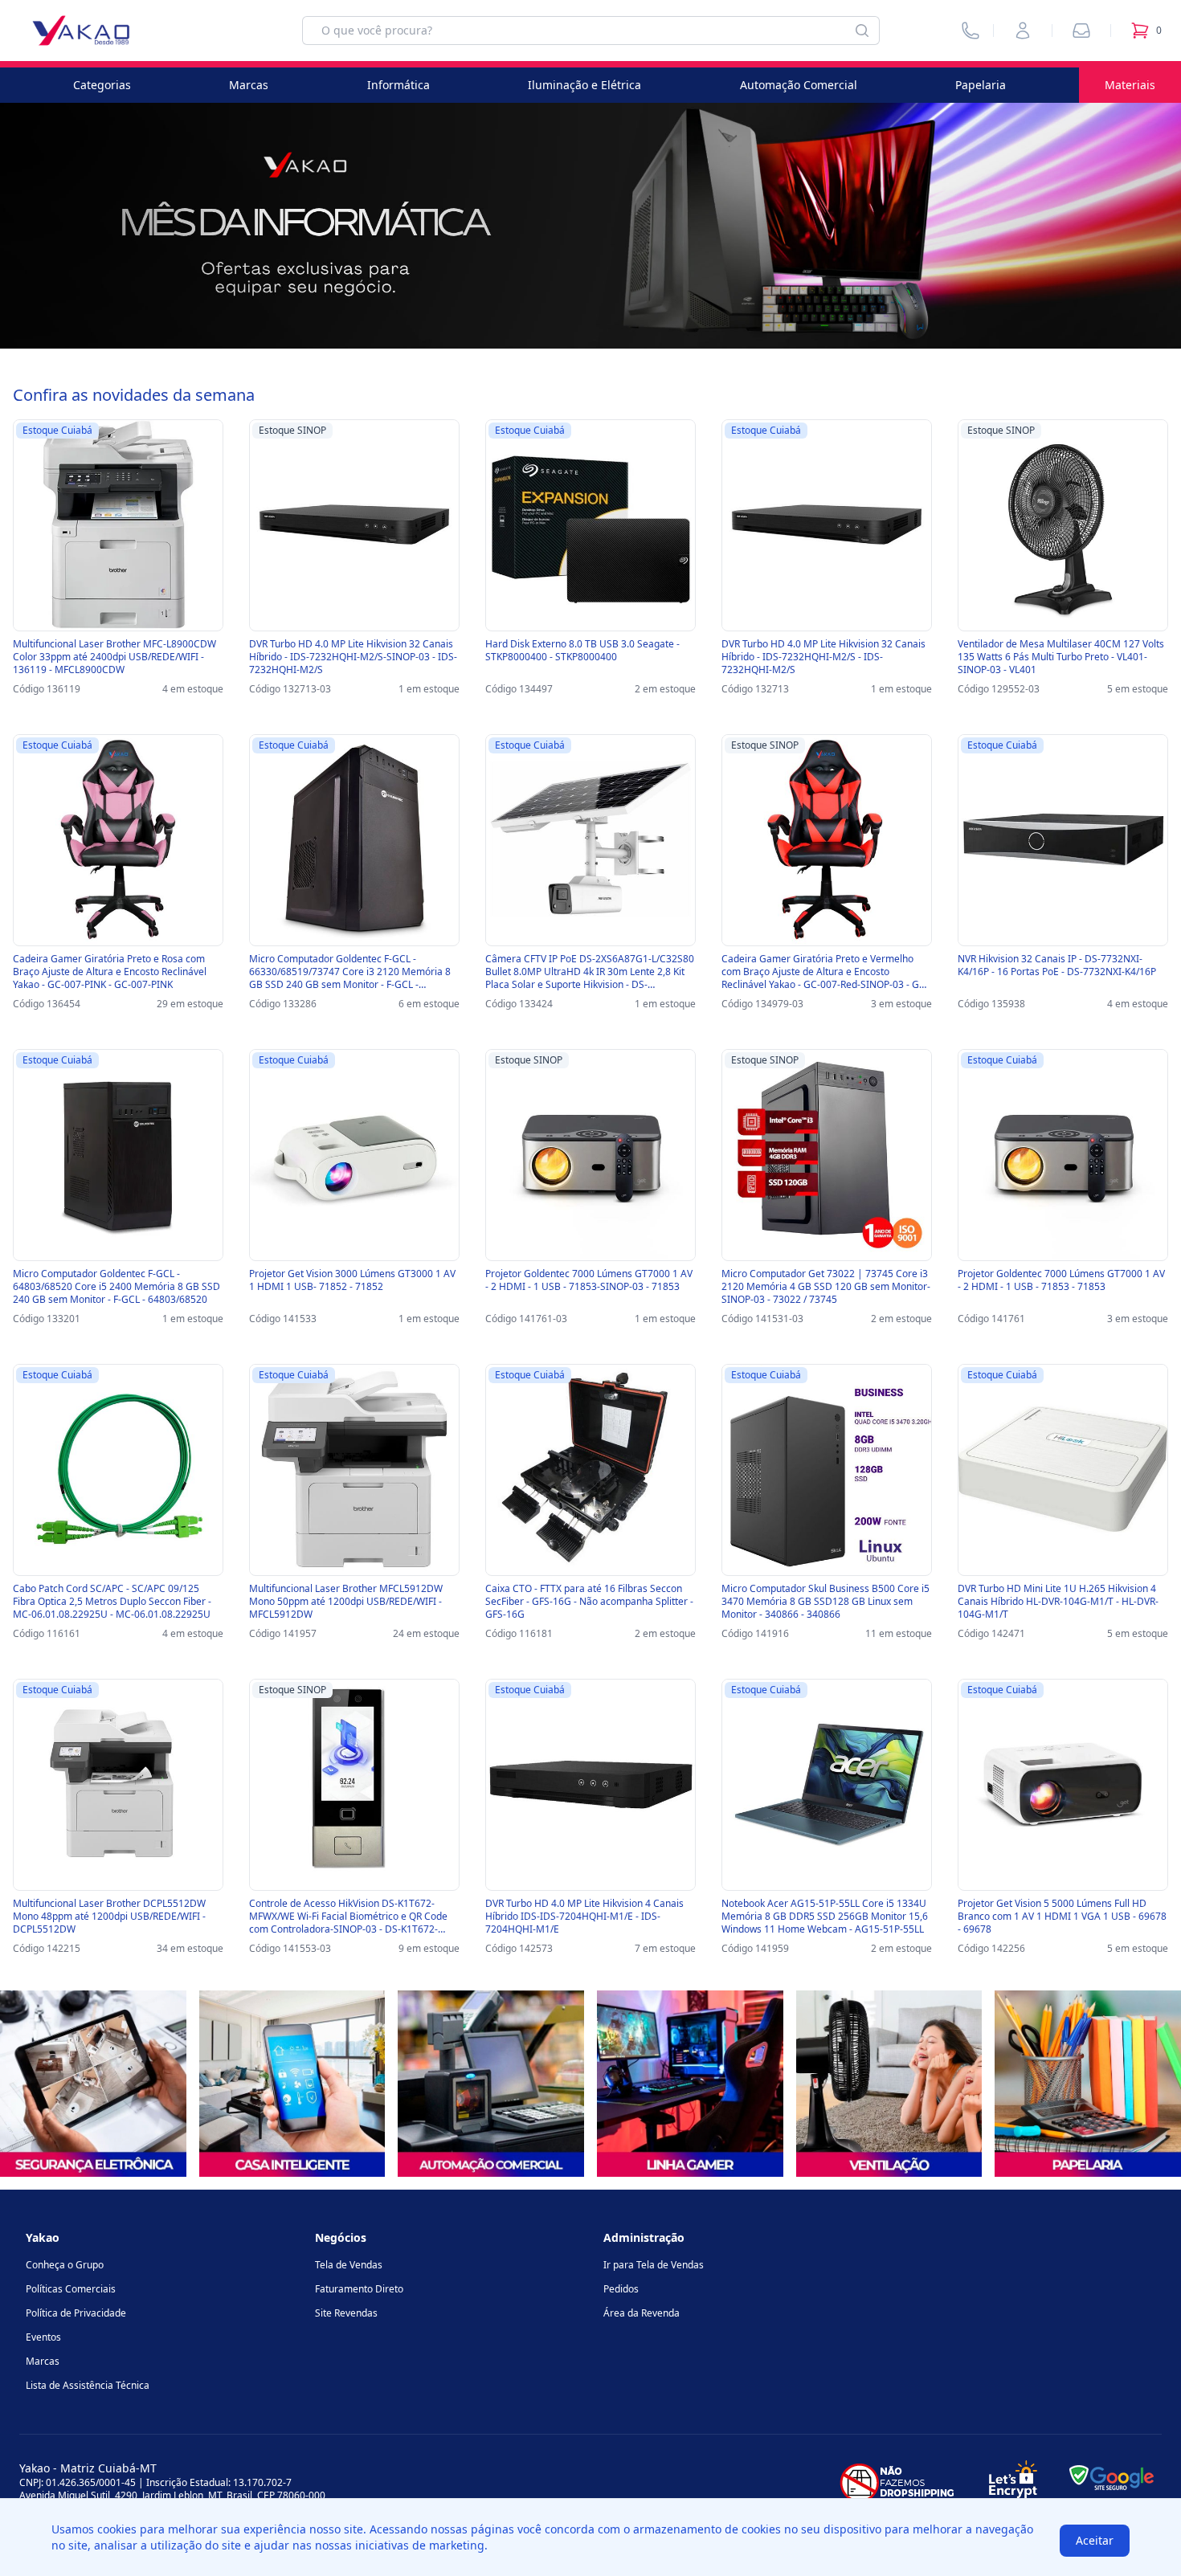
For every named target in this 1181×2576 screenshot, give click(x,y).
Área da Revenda (642, 2313)
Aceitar (1095, 2540)
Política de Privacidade (76, 2313)
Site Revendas (346, 2313)
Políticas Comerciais (71, 2289)
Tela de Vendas (349, 2265)
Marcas (249, 85)
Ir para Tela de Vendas (654, 2265)
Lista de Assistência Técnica (88, 2385)
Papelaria (981, 85)
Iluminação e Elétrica (584, 85)
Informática (398, 85)
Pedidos (621, 2289)
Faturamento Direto (359, 2289)
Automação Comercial (799, 85)
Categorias (102, 85)
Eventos (43, 2337)
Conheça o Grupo (65, 2265)
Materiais (1130, 85)
